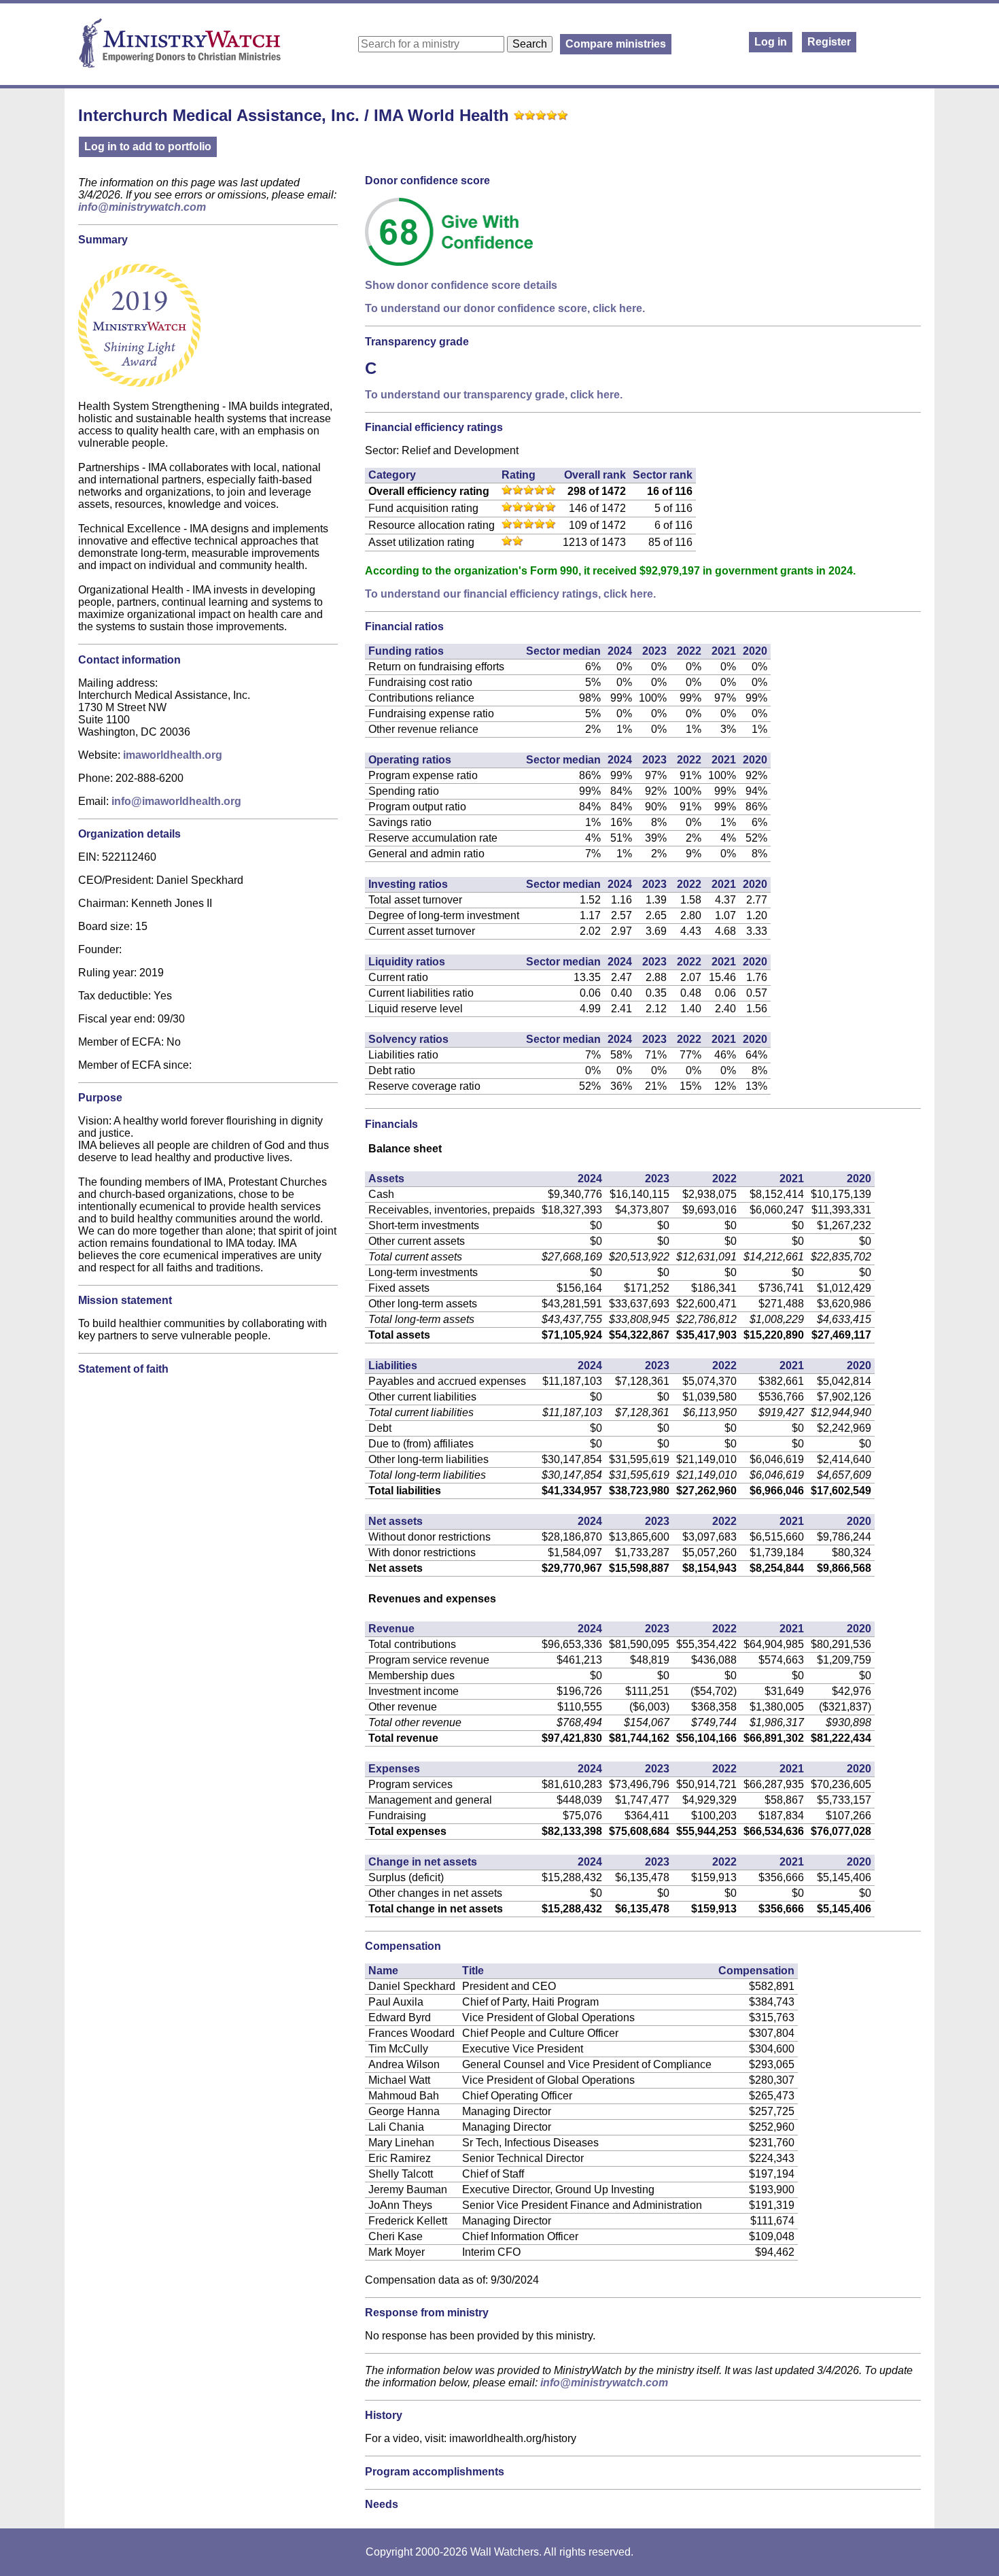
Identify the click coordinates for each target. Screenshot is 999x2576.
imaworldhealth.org (173, 755)
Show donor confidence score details (461, 285)
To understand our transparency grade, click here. (494, 395)
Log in (771, 42)
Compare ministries (616, 44)
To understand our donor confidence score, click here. (505, 308)
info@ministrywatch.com (142, 207)
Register (829, 42)
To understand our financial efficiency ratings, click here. (510, 594)
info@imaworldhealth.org (176, 801)
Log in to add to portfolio (148, 147)
